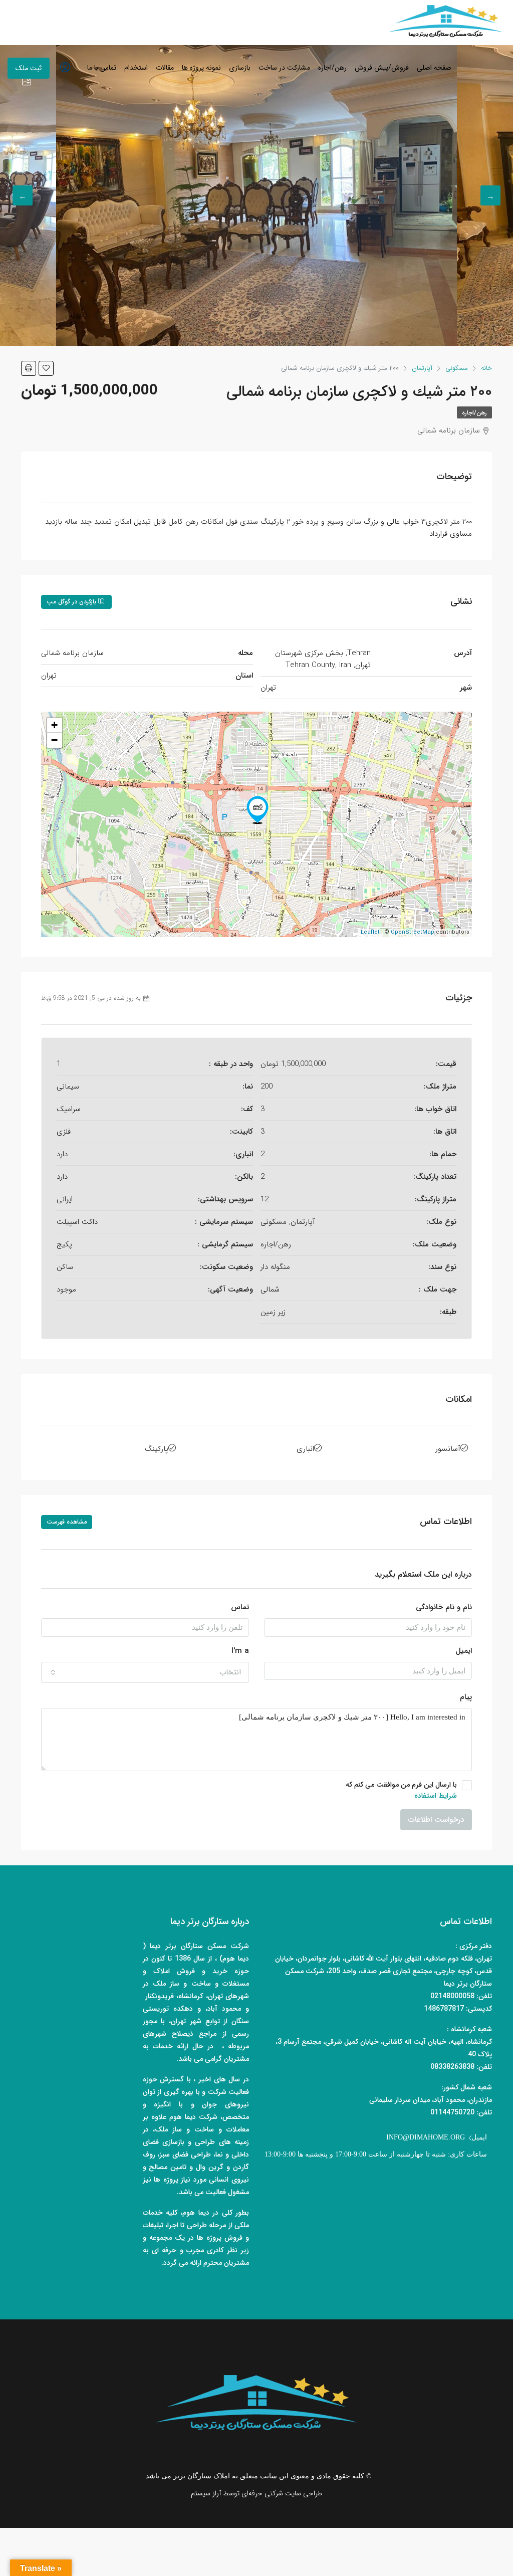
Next (23, 195)
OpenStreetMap (413, 932)
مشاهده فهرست (67, 1522)
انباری (305, 1449)
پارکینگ (157, 1449)
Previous (490, 195)
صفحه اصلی (434, 68)
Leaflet (370, 932)
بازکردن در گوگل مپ (72, 602)
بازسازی (240, 68)
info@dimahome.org (426, 2137)
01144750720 (452, 2112)
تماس (240, 1607)
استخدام (136, 68)
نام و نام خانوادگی (444, 1607)
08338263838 (452, 2067)
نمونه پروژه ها (201, 68)
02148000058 (452, 1996)
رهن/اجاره (332, 68)
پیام (466, 1697)
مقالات (165, 68)
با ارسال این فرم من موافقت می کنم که (401, 1790)
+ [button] (54, 725)
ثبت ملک (29, 68)
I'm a (240, 1651)
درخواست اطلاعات (436, 1820)
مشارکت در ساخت (284, 68)
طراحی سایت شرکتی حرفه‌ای (282, 2493)
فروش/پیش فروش (382, 68)
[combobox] (145, 1672)
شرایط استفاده (436, 1796)
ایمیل (464, 1651)
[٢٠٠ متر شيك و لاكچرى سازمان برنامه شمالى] (258, 810)
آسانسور (448, 1449)
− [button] (54, 740)
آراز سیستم (206, 2493)
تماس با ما (102, 68)
